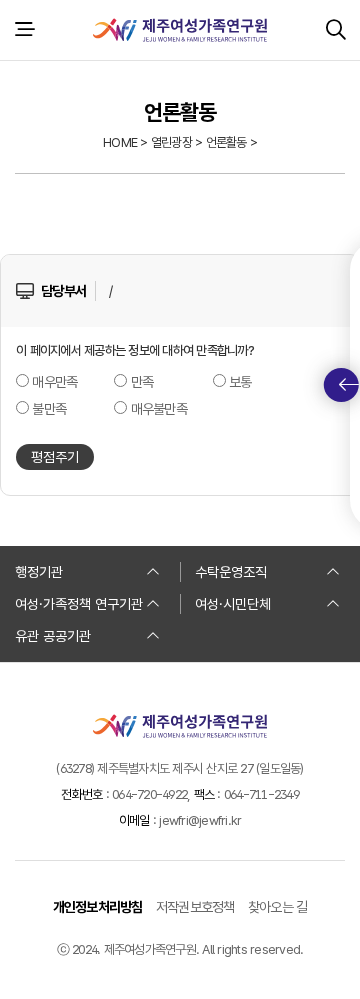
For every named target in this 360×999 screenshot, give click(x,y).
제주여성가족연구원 (180, 30)
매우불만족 (159, 409)
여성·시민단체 (233, 604)
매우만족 (54, 382)
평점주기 (55, 457)
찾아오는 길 (278, 907)
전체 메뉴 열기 (24, 30)
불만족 (49, 409)
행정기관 (39, 572)
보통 (240, 382)
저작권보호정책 (195, 907)
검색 (335, 30)
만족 (142, 382)
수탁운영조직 (231, 572)
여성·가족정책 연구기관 (79, 604)
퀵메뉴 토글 (341, 385)
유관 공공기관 (53, 636)
